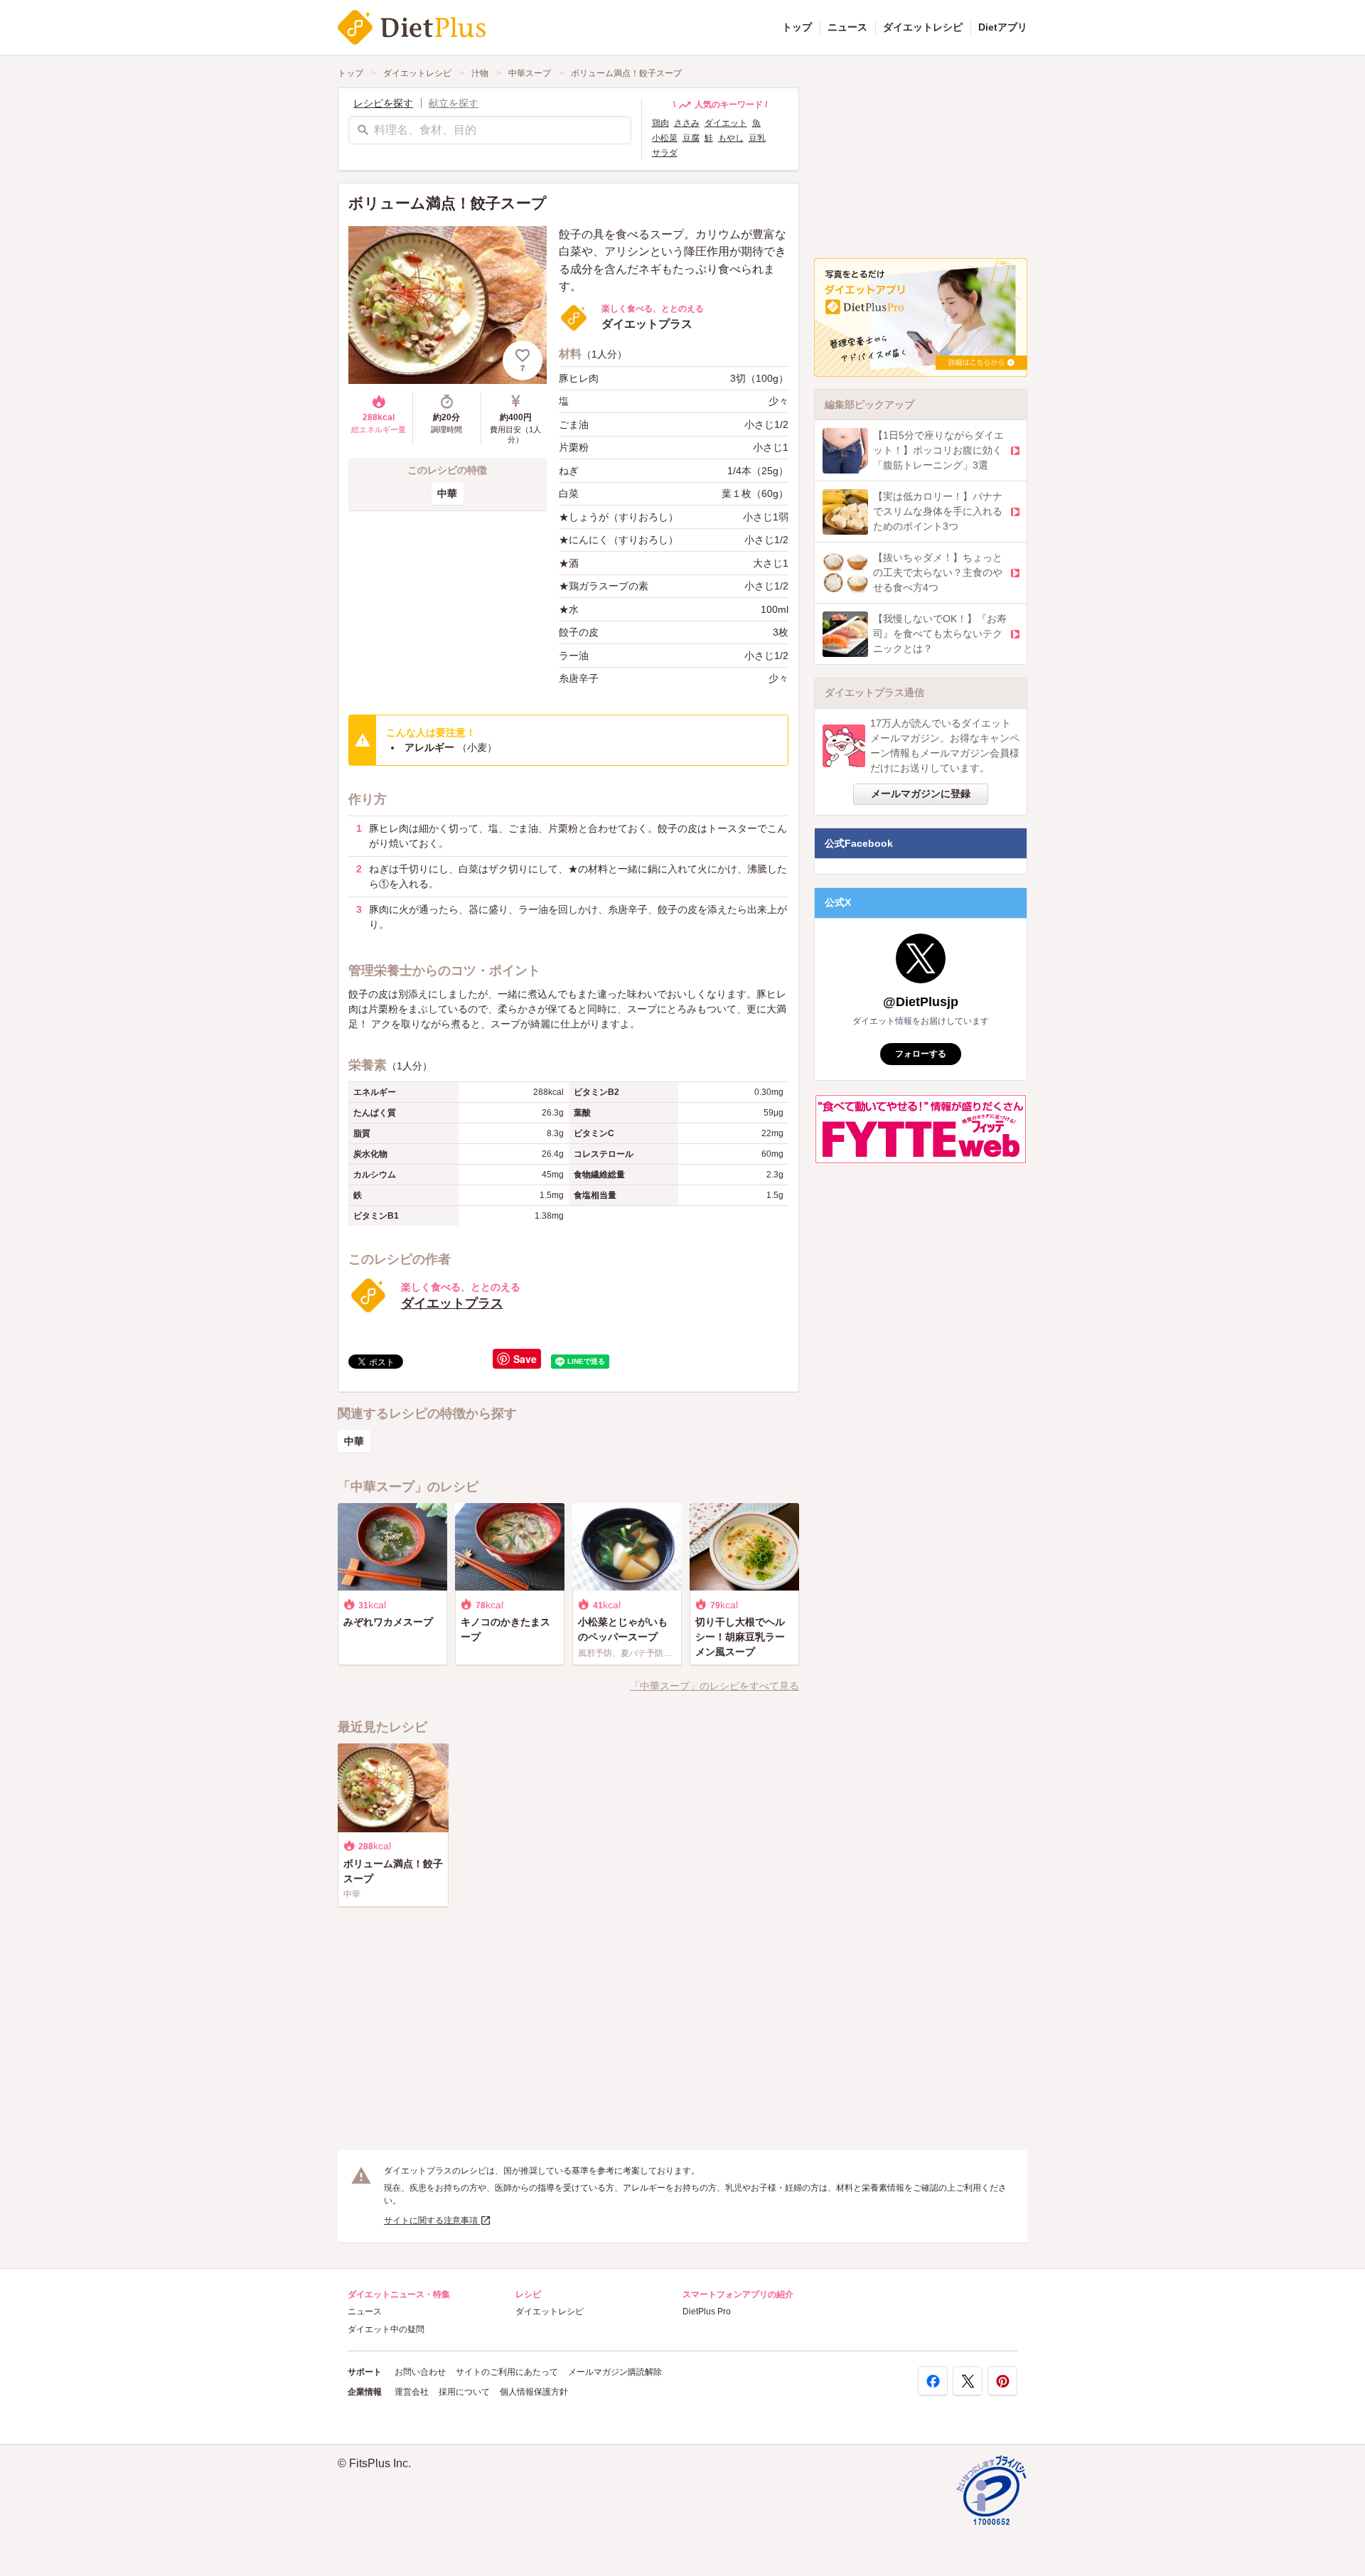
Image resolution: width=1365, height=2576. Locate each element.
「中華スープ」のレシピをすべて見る (714, 1686)
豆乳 (757, 138)
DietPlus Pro (707, 2312)
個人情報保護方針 (534, 2392)
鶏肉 (660, 123)
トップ (797, 27)
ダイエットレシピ (923, 27)
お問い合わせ (420, 2372)
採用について (464, 2392)
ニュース (847, 27)
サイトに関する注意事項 (432, 2220)
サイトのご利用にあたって (507, 2372)
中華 (447, 493)
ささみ (687, 123)
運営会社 (412, 2392)
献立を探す (454, 103)
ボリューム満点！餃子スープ (626, 73)
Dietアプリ (1003, 27)
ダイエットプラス (452, 1303)
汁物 (480, 73)
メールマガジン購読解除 (615, 2372)
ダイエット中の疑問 (386, 2329)
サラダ (665, 153)
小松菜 (665, 138)
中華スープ (530, 73)
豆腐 (691, 138)
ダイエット (726, 123)
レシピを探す (383, 103)
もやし (731, 138)
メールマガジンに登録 (921, 793)
